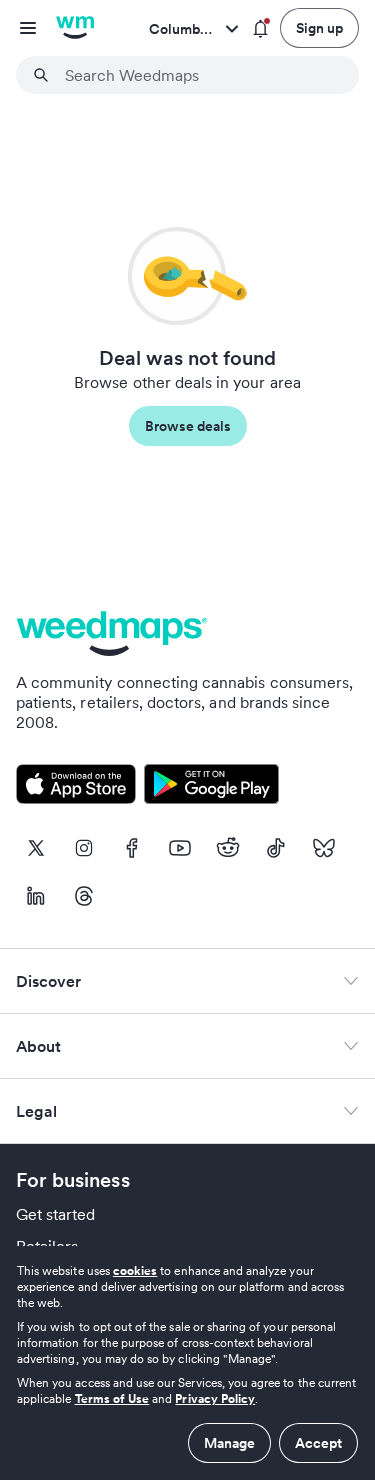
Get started (56, 1214)
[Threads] (84, 896)
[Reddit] (228, 848)
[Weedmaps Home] (75, 28)
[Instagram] (84, 848)
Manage (229, 1443)
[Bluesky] (324, 848)
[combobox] (199, 75)
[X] (36, 848)
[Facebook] (132, 848)
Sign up (319, 28)
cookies (135, 1270)
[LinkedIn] (36, 896)
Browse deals (188, 426)
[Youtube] (180, 848)
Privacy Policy (215, 1398)
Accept (318, 1443)
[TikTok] (276, 848)
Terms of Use (112, 1398)
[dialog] (187, 1363)
